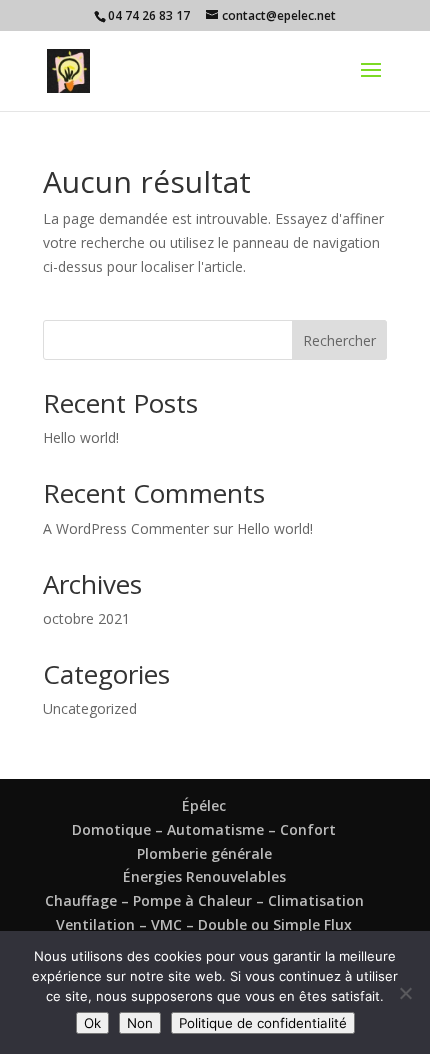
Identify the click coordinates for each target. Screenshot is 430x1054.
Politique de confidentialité (263, 1023)
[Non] (405, 993)
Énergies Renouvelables (204, 876)
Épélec (204, 805)
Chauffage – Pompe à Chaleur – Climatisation (204, 900)
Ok (92, 1023)
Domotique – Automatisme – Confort (204, 829)
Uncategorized (90, 708)
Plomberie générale (204, 853)
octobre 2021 (86, 618)
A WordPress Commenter (126, 528)
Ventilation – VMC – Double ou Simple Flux (204, 924)
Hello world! (81, 437)
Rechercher (339, 340)
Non (140, 1023)
